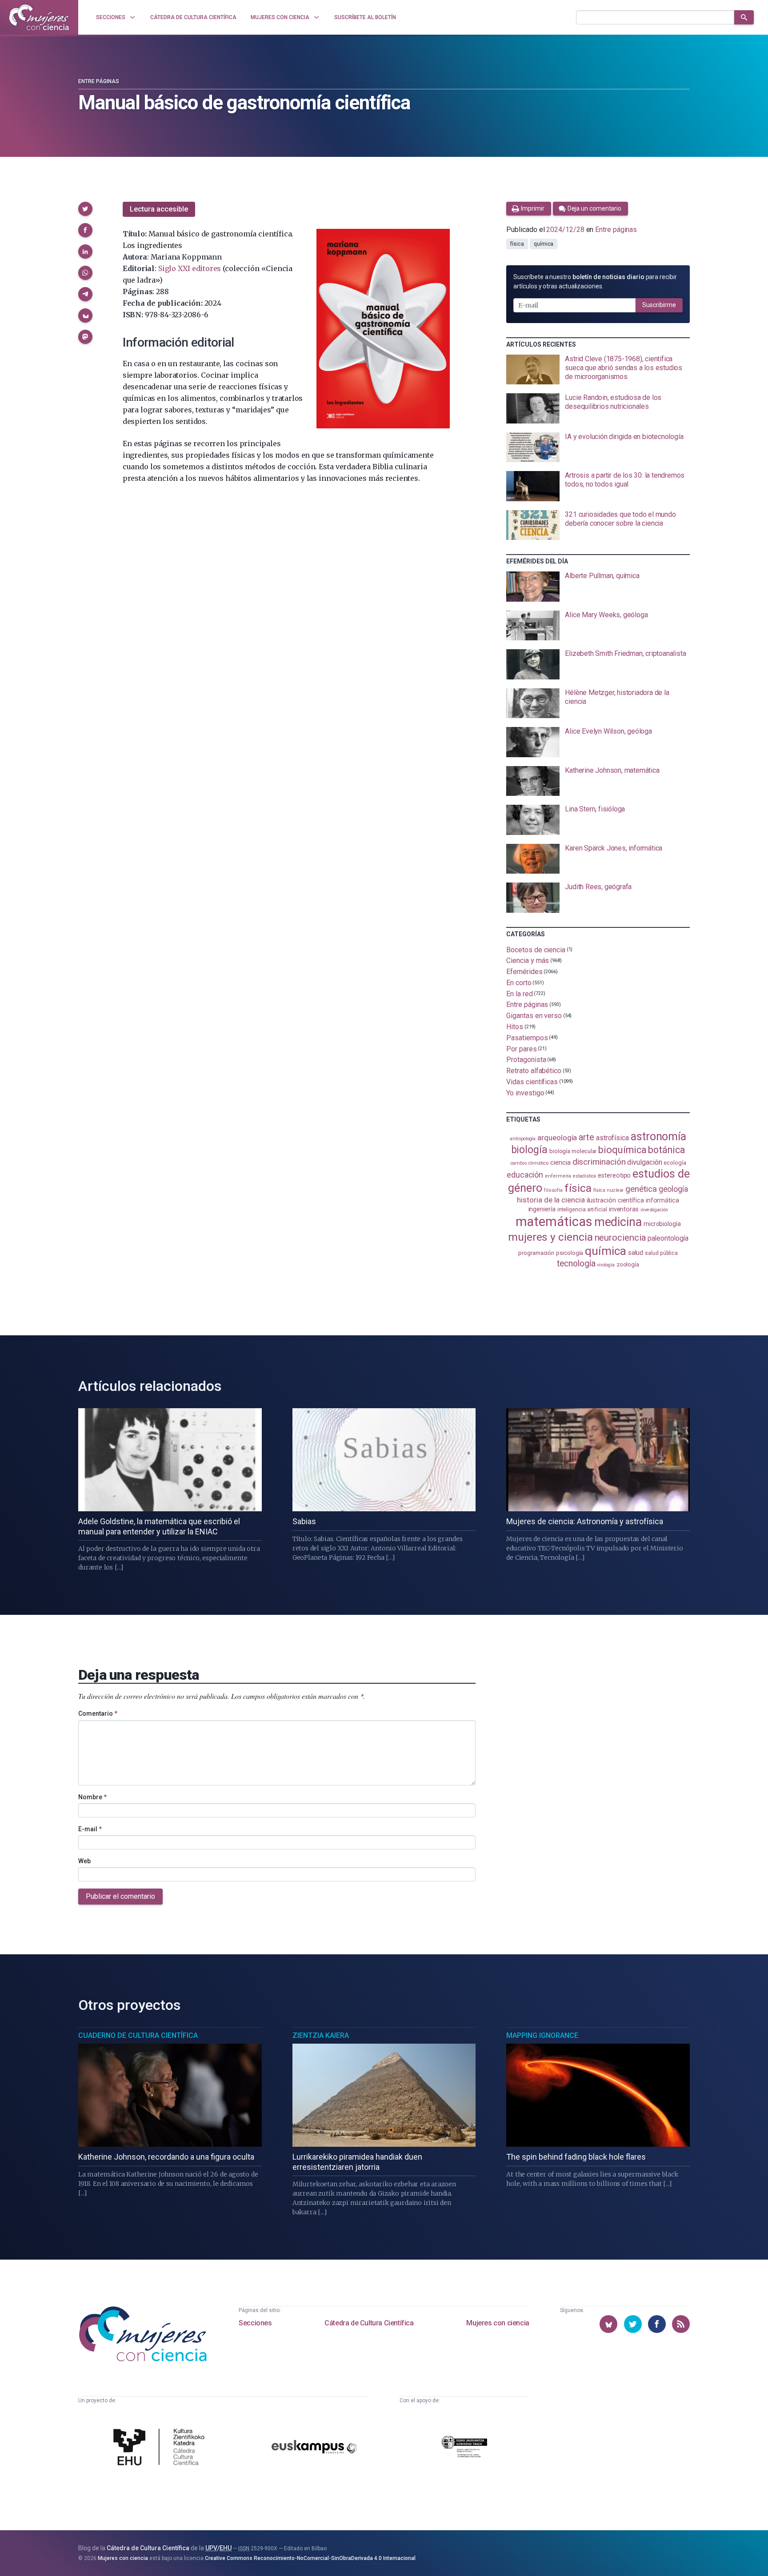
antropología (523, 1139)
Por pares (521, 1048)
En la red (519, 993)
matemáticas (554, 1222)
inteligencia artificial (582, 1210)
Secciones (255, 2323)
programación (536, 1253)
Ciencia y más (528, 961)
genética (641, 1189)
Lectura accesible (159, 209)
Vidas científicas (532, 1082)
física (517, 244)
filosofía (553, 1190)
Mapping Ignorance (542, 2035)
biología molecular (573, 1151)
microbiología (662, 1224)
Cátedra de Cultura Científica (369, 2323)
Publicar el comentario (120, 1896)
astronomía (658, 1136)
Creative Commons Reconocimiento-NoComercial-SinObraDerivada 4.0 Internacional (310, 2558)
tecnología (576, 1264)
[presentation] (598, 370)
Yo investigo (525, 1092)
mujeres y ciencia (550, 1237)
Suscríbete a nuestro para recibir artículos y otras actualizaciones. (595, 282)
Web (84, 1861)
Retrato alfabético (534, 1071)
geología (673, 1189)
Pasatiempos (527, 1038)
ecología (675, 1163)
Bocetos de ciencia (536, 949)
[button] (85, 209)
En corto (519, 983)
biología (529, 1150)
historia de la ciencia (551, 1200)
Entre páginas (99, 81)
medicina (618, 1222)
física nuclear (609, 1190)
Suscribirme (659, 305)
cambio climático (530, 1163)
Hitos (515, 1027)
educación (525, 1175)
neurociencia (620, 1238)
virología (606, 1265)
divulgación (644, 1162)
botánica (666, 1150)
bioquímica (622, 1150)
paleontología (668, 1238)
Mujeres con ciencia (498, 2323)
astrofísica (612, 1138)
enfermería (558, 1176)
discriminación (599, 1162)
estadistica (584, 1176)
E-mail (90, 1829)
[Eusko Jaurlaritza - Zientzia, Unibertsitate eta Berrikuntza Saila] (464, 2448)
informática (662, 1200)
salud (636, 1253)
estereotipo (614, 1175)
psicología (570, 1253)
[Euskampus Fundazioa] (314, 2448)
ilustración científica (615, 1200)
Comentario (98, 1713)
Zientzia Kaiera (321, 2035)
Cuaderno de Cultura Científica (138, 2035)
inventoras (624, 1209)
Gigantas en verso (534, 1016)
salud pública (661, 1253)
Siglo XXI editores (190, 268)
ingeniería (542, 1209)
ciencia (560, 1162)
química (544, 244)
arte (586, 1137)
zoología (628, 1264)
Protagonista (526, 1060)
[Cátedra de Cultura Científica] (161, 2448)
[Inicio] (39, 17)
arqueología (557, 1138)
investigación (654, 1210)
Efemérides (524, 972)
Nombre (92, 1797)
